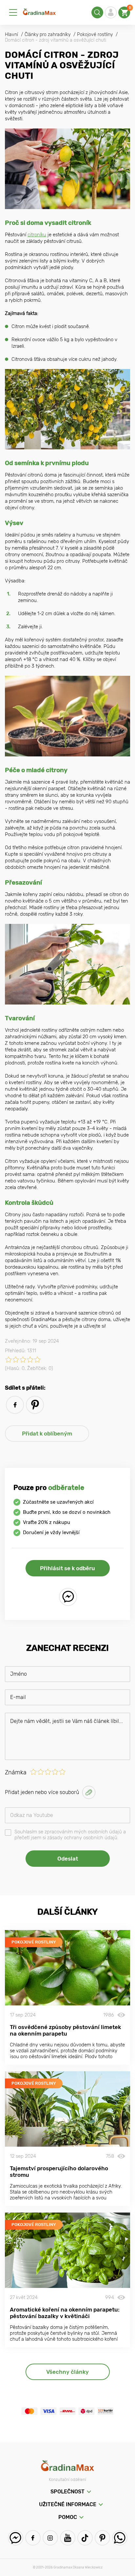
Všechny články (67, 2372)
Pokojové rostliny (34, 1942)
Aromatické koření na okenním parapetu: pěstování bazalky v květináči (65, 2313)
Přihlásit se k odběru (67, 1568)
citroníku (37, 235)
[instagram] (50, 2538)
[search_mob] (97, 12)
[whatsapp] (120, 2538)
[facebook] (15, 1405)
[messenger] (68, 1597)
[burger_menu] (13, 12)
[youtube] (68, 2538)
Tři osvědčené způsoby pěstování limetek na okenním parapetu (65, 2030)
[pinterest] (35, 1405)
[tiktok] (85, 2538)
